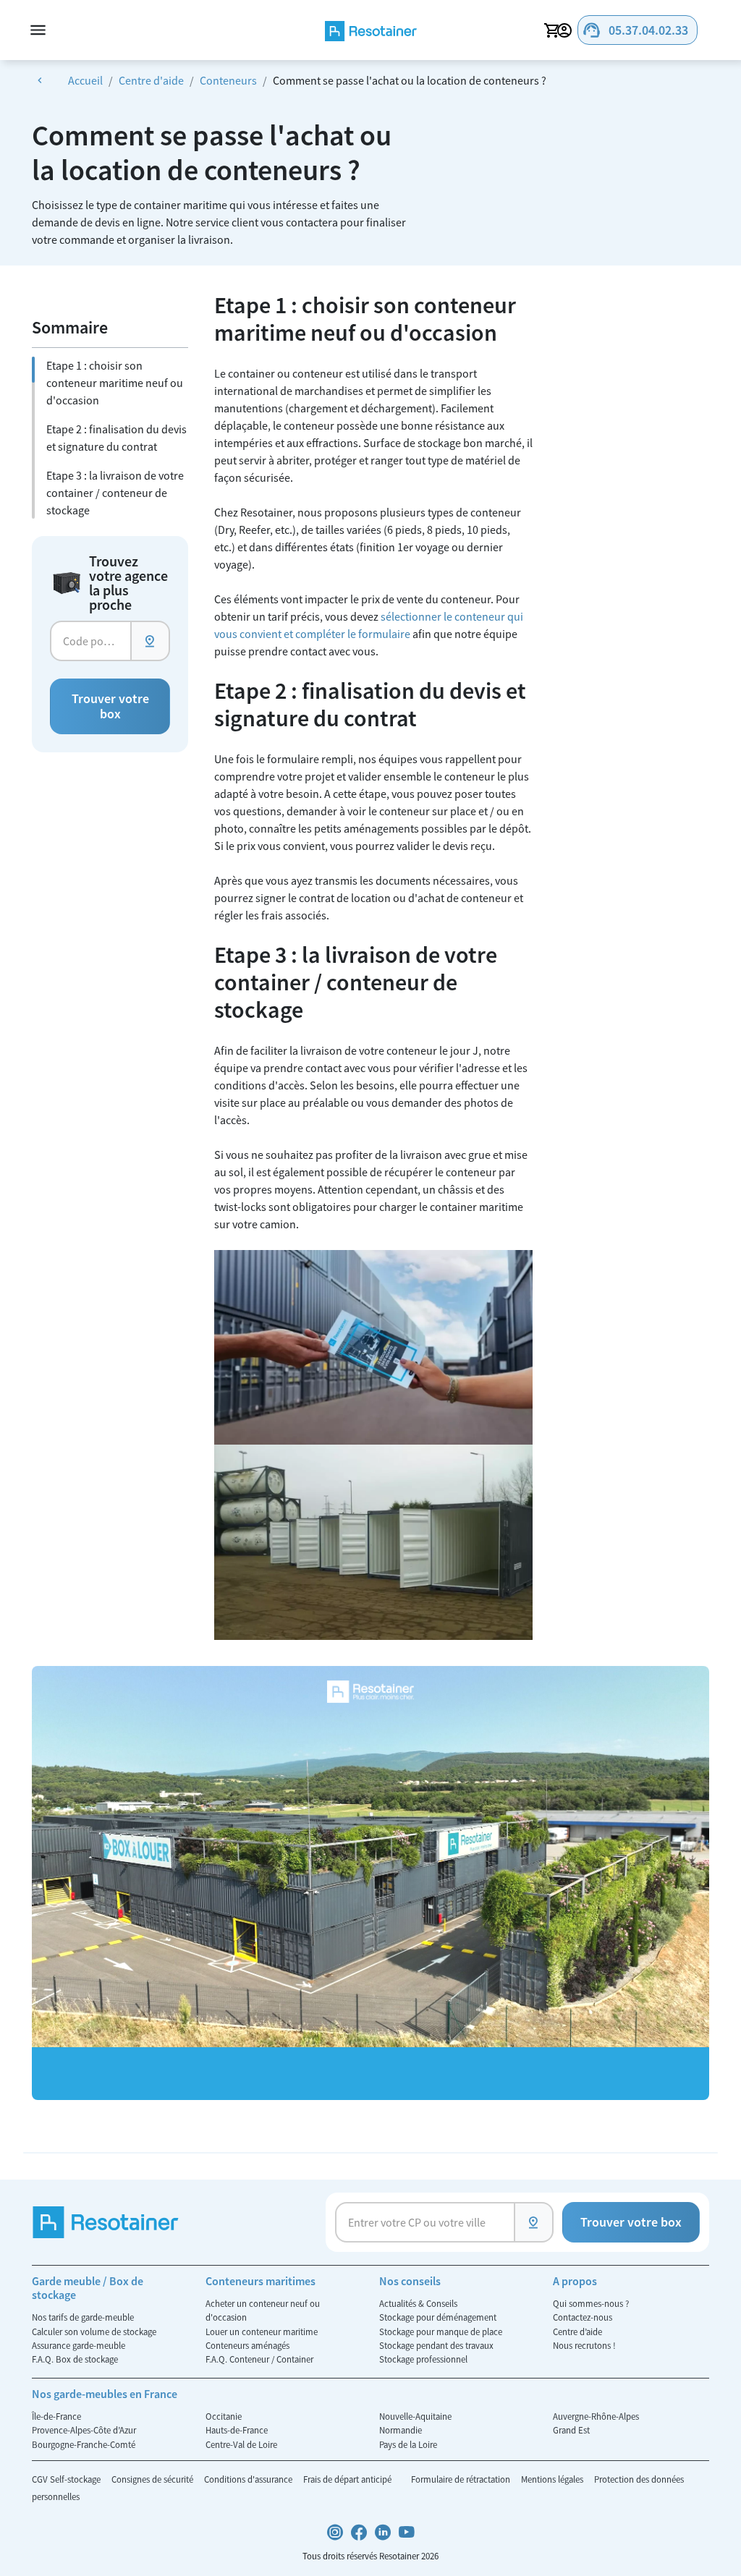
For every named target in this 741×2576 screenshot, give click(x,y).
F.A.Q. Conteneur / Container (259, 2359)
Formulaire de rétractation (462, 2479)
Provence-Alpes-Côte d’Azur (84, 2430)
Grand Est (571, 2430)
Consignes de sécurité (153, 2479)
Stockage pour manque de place (441, 2331)
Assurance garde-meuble (79, 2345)
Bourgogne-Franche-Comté (84, 2444)
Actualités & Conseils (418, 2303)
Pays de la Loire (408, 2444)
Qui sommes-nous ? (591, 2303)
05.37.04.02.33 (635, 30)
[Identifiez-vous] (567, 30)
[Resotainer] (371, 30)
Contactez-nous (583, 2317)
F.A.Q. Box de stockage (75, 2359)
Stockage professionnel (423, 2359)
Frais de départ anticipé (348, 2479)
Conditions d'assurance (249, 2479)
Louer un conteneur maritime (262, 2331)
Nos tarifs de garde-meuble (83, 2317)
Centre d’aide (577, 2331)
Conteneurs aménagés (247, 2345)
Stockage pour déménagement (438, 2317)
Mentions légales (553, 2479)
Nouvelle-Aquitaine (415, 2416)
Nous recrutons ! (584, 2345)
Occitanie (224, 2416)
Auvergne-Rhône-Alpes (596, 2416)
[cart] (552, 30)
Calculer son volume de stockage (94, 2331)
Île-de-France (56, 2416)
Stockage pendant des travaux (436, 2345)
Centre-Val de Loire (241, 2444)
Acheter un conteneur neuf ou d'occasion (263, 2310)
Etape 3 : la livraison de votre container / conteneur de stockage (115, 493)
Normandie (401, 2430)
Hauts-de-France (237, 2430)
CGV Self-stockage (67, 2479)
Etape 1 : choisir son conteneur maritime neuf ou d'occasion (115, 383)
